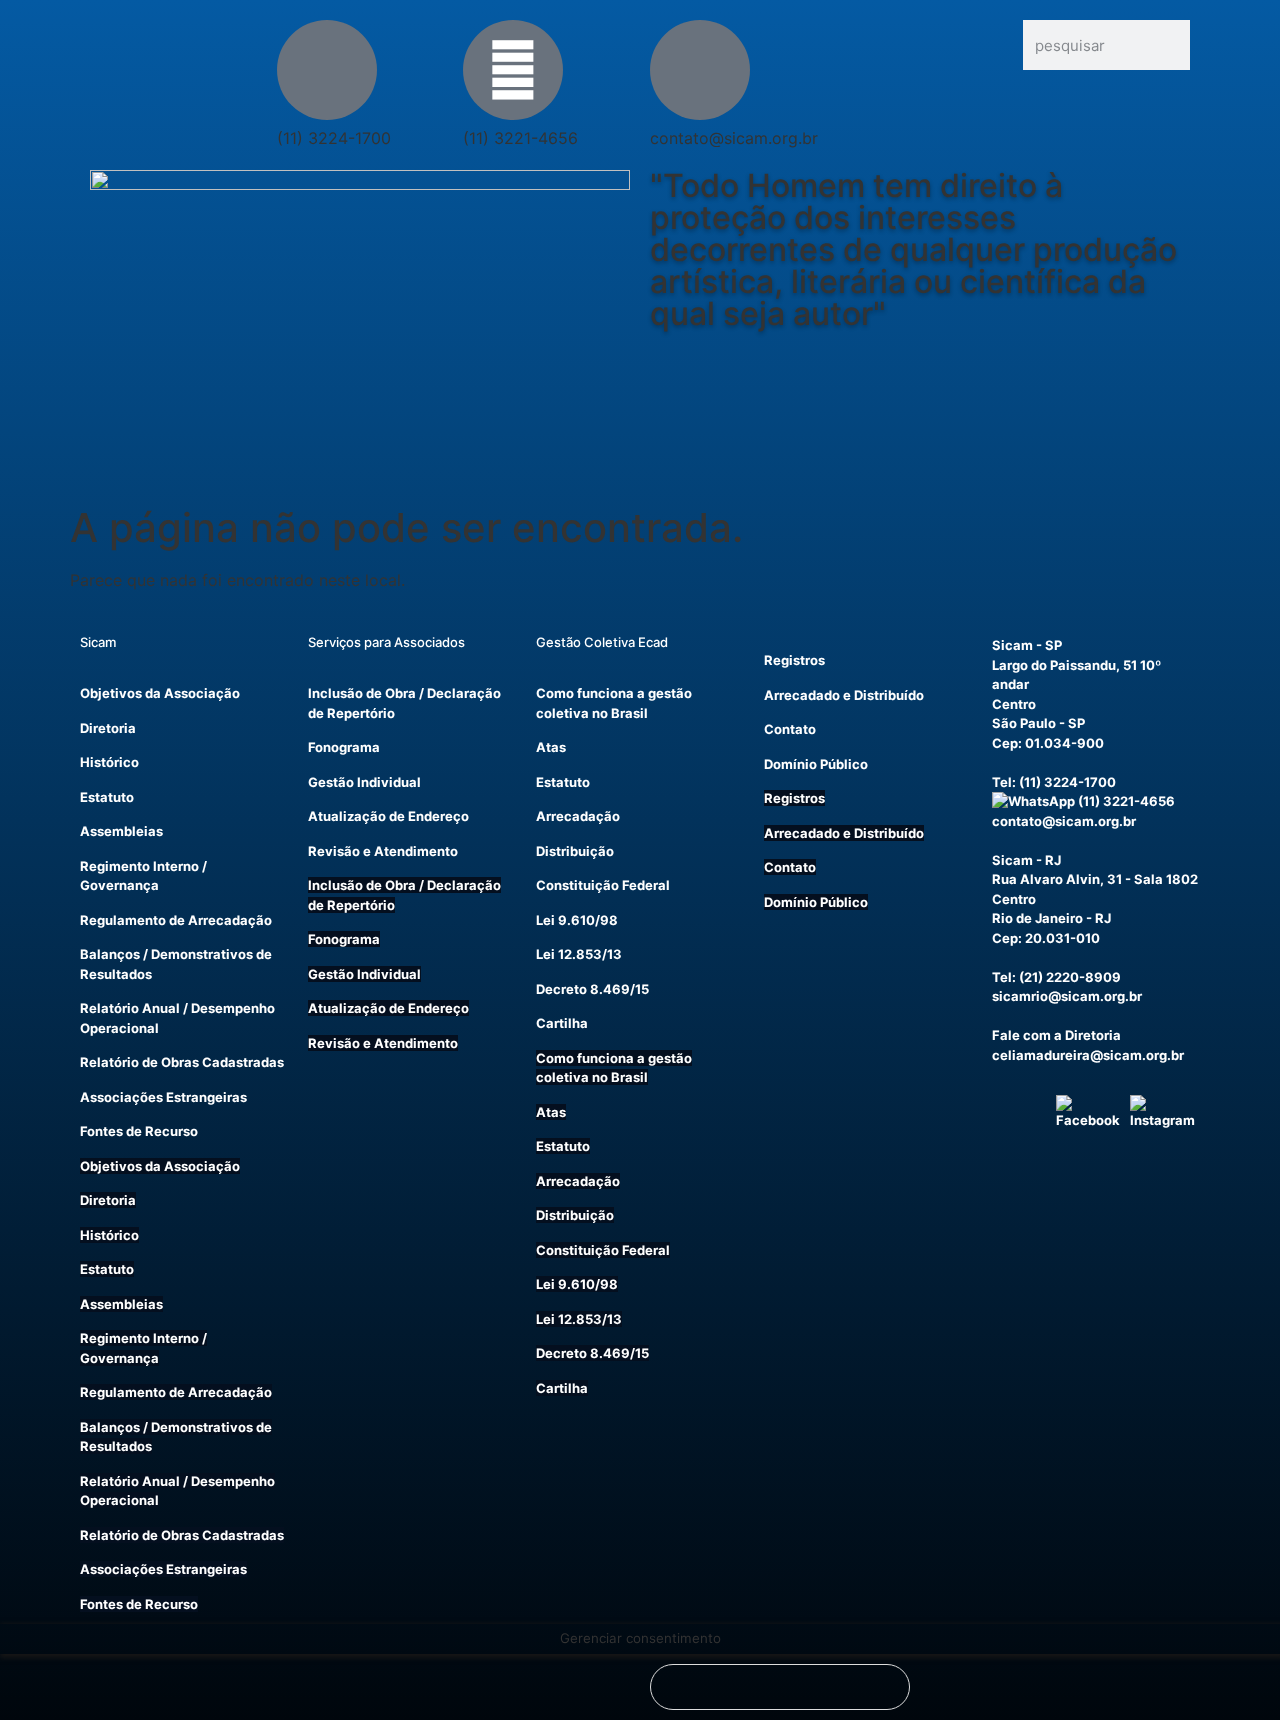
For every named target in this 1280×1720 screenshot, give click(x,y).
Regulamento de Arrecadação (176, 920)
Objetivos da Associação (160, 693)
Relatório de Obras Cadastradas (182, 1062)
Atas (551, 747)
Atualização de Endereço (388, 816)
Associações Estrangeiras (163, 1097)
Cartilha (562, 1023)
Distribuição (575, 851)
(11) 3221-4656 (1125, 801)
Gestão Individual (364, 782)
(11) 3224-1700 (1067, 782)
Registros (794, 660)
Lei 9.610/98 (577, 920)
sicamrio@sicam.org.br (1067, 996)
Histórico (109, 762)
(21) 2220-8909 (1070, 977)
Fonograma (344, 747)
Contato (790, 729)
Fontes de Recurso (139, 1131)
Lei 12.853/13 (579, 954)
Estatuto (107, 797)
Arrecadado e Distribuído (844, 695)
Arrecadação (578, 816)
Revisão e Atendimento (383, 851)
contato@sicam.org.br (1064, 821)
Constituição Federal (603, 885)
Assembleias (121, 831)
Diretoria (108, 728)
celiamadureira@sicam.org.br (1088, 1055)
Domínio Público (816, 764)
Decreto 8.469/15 (592, 989)
